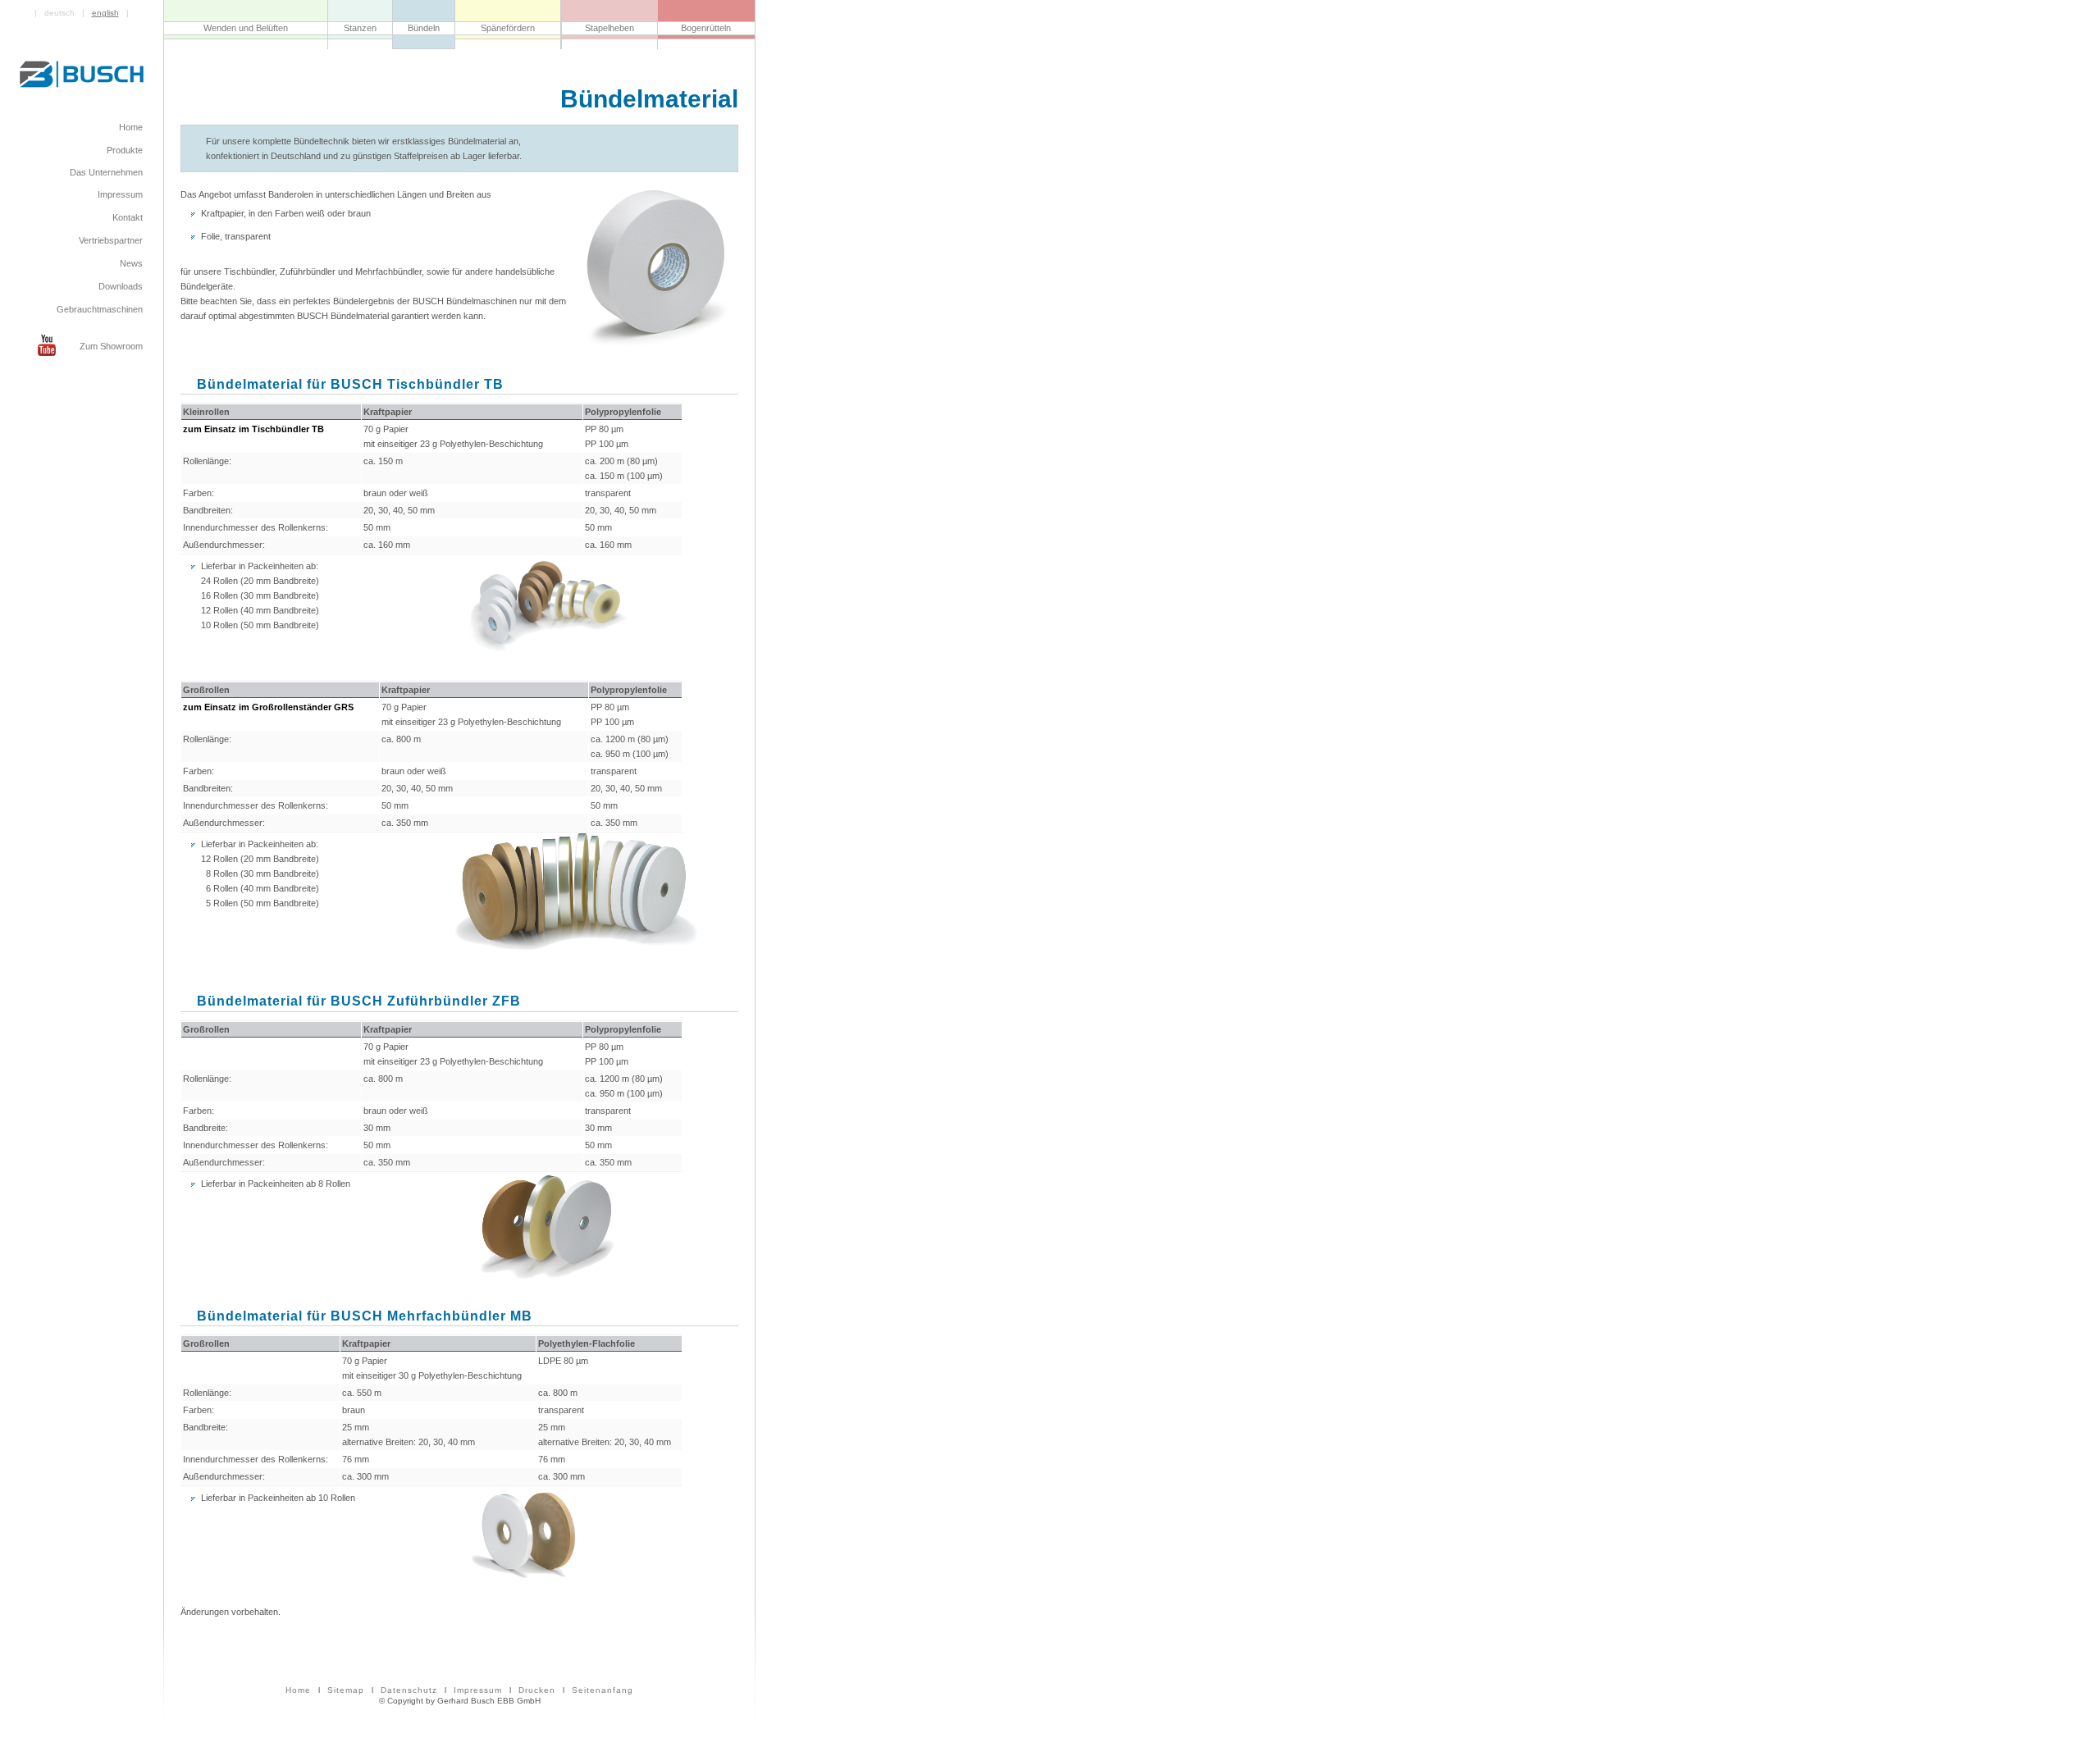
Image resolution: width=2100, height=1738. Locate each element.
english (105, 13)
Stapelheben (609, 28)
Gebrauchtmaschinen (100, 310)
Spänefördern (508, 28)
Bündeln (424, 28)
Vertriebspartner (111, 241)
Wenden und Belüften (246, 28)
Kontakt (128, 218)
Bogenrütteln (706, 28)
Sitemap (346, 1690)
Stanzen (360, 28)
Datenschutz (409, 1690)
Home (298, 1690)
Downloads (121, 287)
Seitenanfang (603, 1690)
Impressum (478, 1690)
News (131, 264)
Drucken (537, 1690)
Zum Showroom (111, 346)
